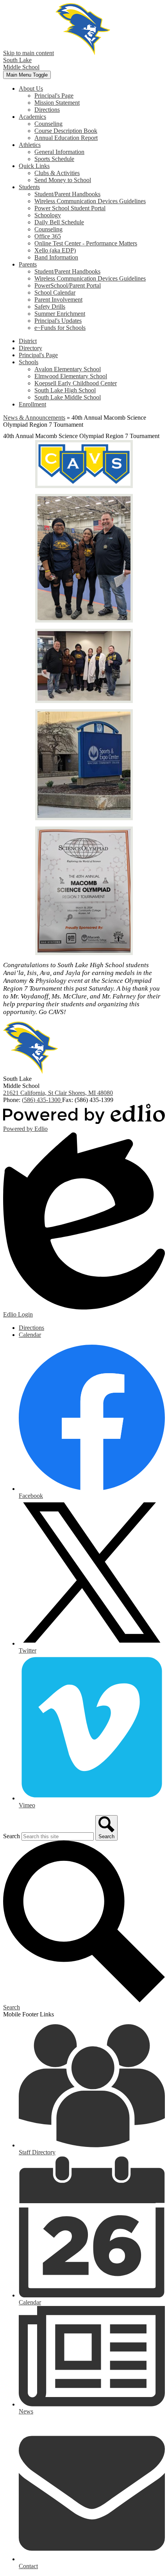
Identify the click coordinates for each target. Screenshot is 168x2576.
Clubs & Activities (57, 173)
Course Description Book (66, 131)
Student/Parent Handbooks (67, 194)
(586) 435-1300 (42, 1100)
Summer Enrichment (60, 314)
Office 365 (48, 236)
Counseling (48, 124)
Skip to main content (29, 53)
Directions (47, 110)
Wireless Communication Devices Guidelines (90, 201)
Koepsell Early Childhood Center (76, 383)
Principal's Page (54, 96)
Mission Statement (57, 103)
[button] (31, 89)
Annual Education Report (66, 138)
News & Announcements (34, 418)
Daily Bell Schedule (59, 222)
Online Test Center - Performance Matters (86, 243)
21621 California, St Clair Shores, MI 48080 (58, 1093)
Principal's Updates (58, 321)
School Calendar (55, 292)
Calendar (30, 1335)
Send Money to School (63, 180)
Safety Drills (50, 307)
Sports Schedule (54, 159)
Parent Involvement (58, 300)
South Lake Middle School (68, 397)
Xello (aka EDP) (55, 250)
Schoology (48, 215)
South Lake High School (65, 390)
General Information (59, 152)
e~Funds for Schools (60, 328)
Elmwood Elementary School (71, 376)
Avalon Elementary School (68, 369)
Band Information (56, 257)
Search (12, 1836)
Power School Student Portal (70, 208)
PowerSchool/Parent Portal (68, 285)
